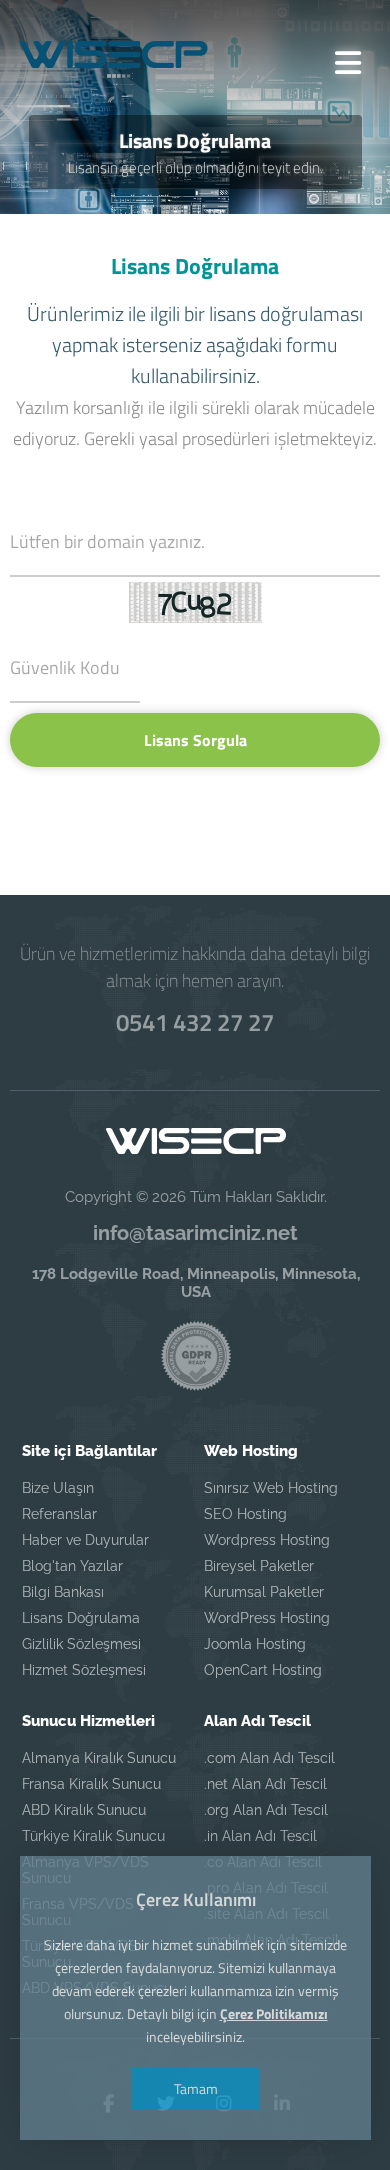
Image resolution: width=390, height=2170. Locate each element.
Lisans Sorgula (195, 740)
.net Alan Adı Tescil (265, 1784)
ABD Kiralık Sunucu (84, 1810)
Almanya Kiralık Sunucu (99, 1758)
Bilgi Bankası (63, 1592)
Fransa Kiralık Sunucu (91, 1784)
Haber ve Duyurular (85, 1540)
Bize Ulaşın (58, 1488)
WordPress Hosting (267, 1618)
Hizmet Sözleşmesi (84, 1670)
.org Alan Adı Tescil (266, 1810)
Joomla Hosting (255, 1644)
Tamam (195, 2088)
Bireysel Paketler (259, 1566)
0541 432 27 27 (195, 1022)
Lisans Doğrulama (81, 1618)
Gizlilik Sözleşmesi (81, 1644)
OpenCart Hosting (263, 1670)
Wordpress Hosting (267, 1540)
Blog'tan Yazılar (72, 1566)
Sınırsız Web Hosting (271, 1488)
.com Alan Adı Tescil (269, 1758)
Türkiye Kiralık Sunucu (93, 1836)
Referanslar (59, 1514)
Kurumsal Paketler (264, 1592)
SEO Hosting (245, 1514)
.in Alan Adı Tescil (260, 1836)
